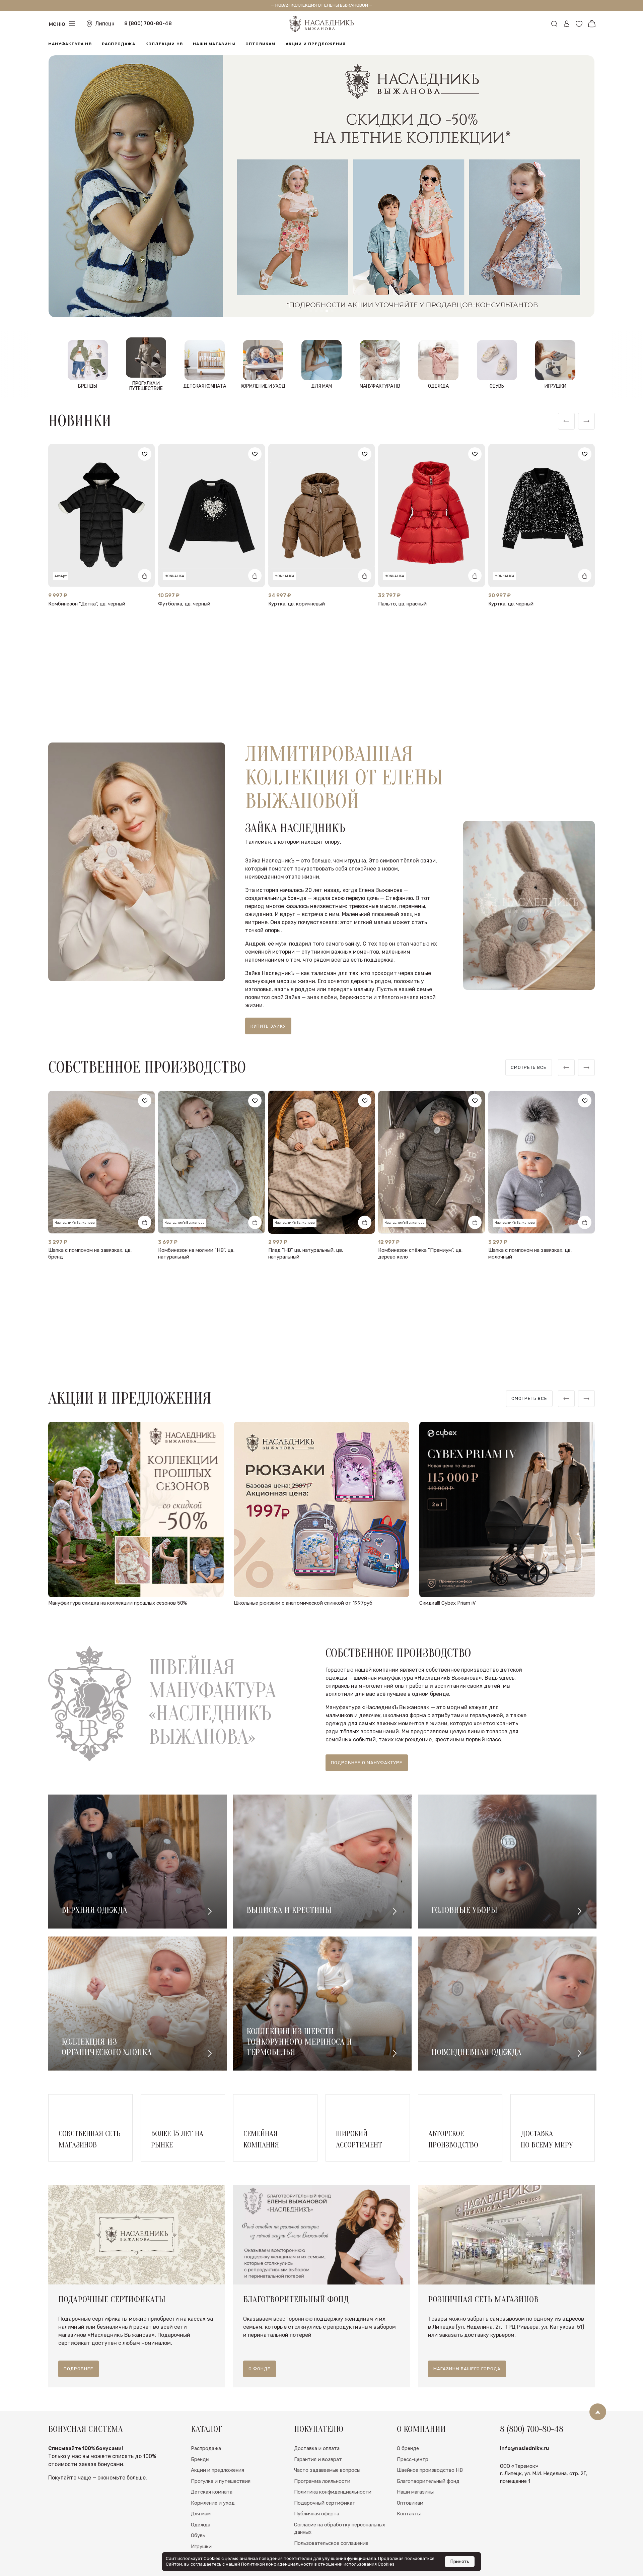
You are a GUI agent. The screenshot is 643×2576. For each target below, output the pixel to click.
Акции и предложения (316, 44)
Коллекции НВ (164, 44)
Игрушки (201, 2547)
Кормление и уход (213, 2503)
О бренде (408, 2448)
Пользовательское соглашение (331, 2543)
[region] (529, 1068)
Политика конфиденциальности (333, 2492)
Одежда (201, 2525)
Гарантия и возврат (318, 2459)
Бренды (200, 2459)
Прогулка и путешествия (221, 2481)
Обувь (198, 2535)
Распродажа (119, 44)
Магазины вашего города (467, 2369)
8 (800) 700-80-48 (148, 23)
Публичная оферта (317, 2514)
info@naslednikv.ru (524, 2448)
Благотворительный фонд (428, 2481)
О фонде (260, 2369)
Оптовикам (261, 44)
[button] (311, 311)
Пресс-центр (413, 2459)
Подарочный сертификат (325, 2503)
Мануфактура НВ (70, 44)
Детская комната (212, 2492)
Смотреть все (529, 1067)
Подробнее (79, 2369)
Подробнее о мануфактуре (367, 1763)
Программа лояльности (322, 2481)
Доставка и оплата (317, 2448)
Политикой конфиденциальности (277, 2564)
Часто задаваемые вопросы (327, 2470)
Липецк (105, 24)
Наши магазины (214, 44)
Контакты (409, 2514)
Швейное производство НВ (430, 2470)
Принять (460, 2562)
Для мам (201, 2514)
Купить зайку (268, 1026)
